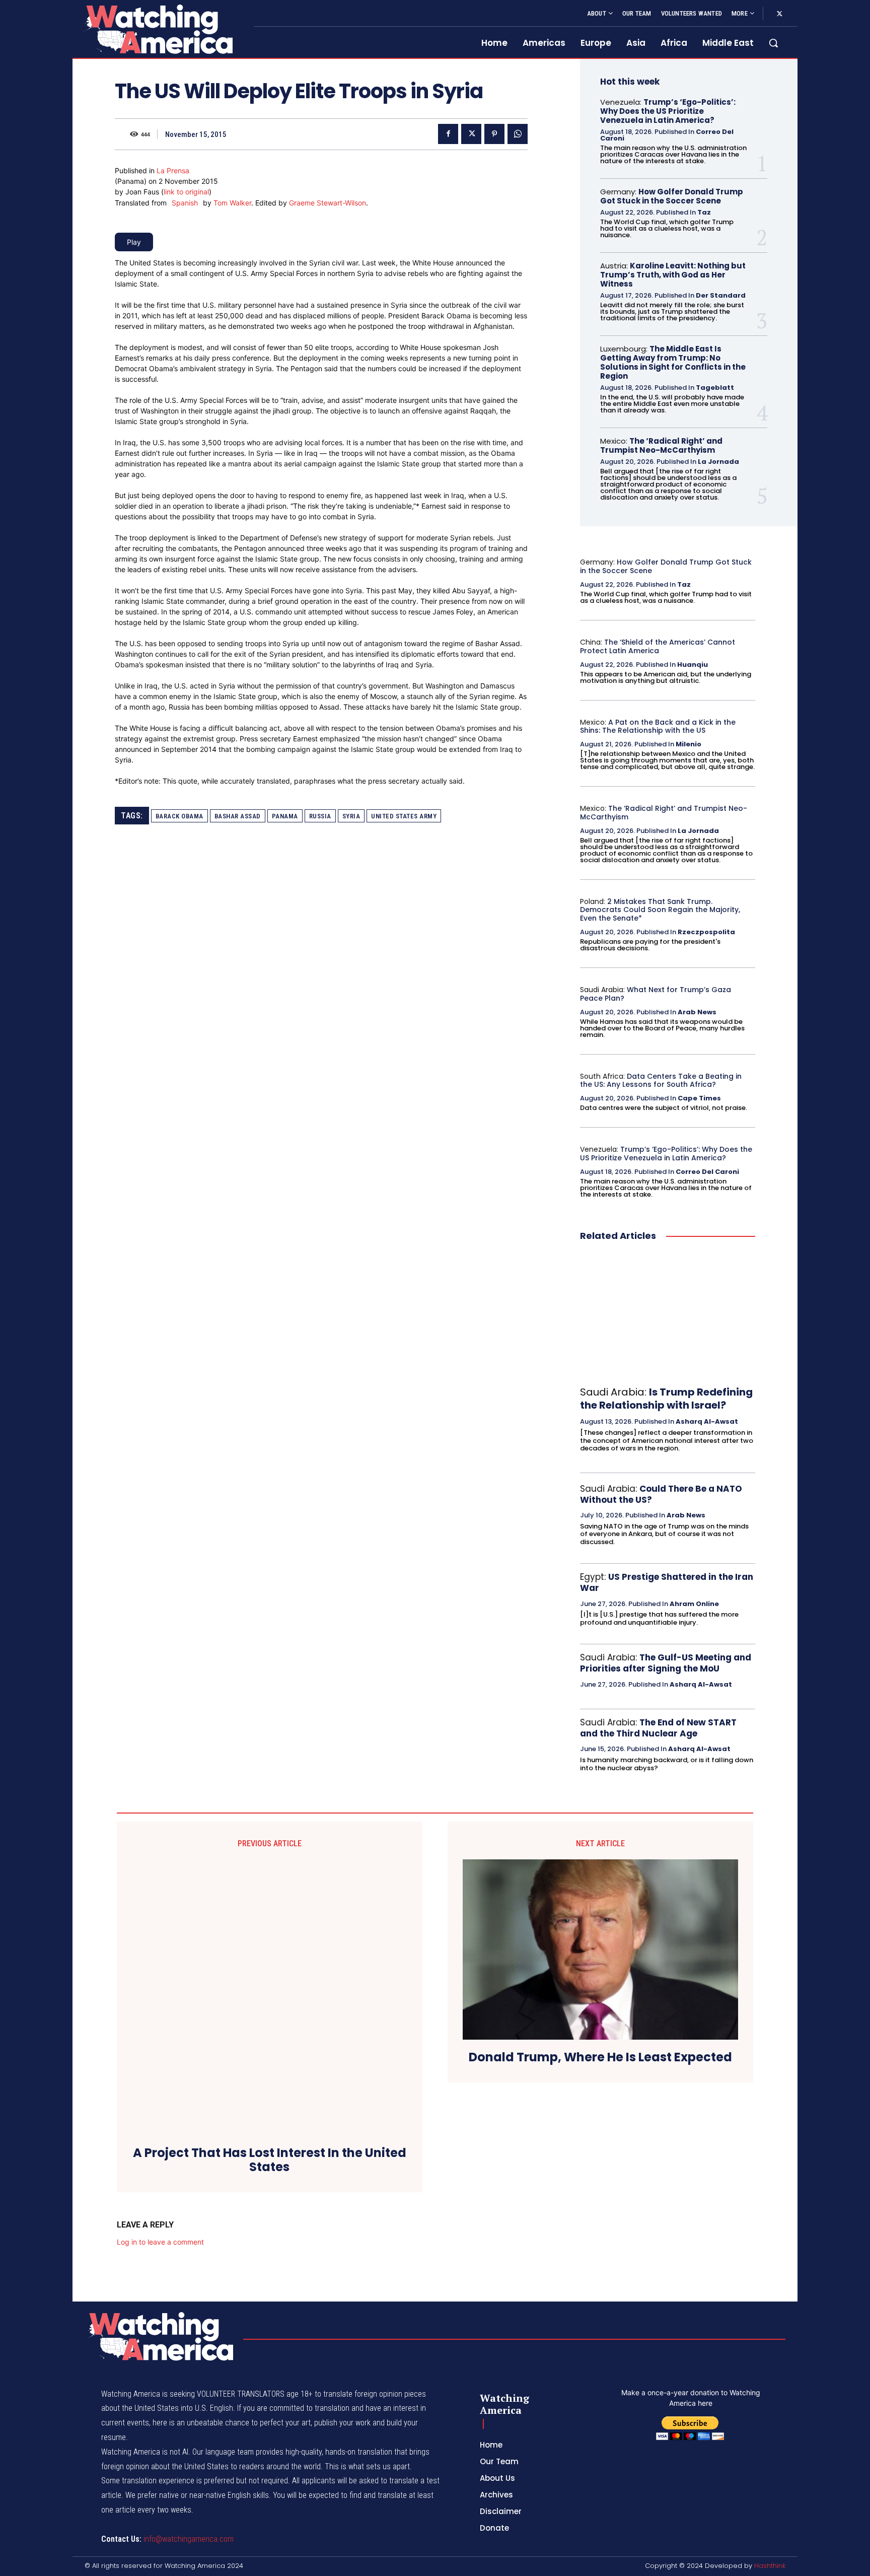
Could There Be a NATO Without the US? (661, 1494)
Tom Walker (232, 203)
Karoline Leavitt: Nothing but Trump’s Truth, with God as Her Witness (673, 275)
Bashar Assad (238, 816)
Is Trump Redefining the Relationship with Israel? (666, 1399)
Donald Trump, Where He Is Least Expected (600, 2058)
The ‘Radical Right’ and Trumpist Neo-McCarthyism (661, 445)
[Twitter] (779, 14)
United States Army (404, 816)
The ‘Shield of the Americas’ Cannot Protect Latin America (658, 646)
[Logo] (157, 29)
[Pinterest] (494, 134)
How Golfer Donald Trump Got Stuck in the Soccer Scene (672, 196)
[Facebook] (448, 134)
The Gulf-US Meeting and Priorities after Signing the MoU (666, 1663)
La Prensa (173, 170)
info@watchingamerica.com (189, 2539)
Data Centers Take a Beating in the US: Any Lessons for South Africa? (661, 1081)
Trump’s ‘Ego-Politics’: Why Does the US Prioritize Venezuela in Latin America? (668, 111)
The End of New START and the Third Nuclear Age (658, 1728)
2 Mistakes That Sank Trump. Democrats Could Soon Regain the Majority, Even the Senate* (660, 910)
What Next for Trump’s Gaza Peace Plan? (656, 994)
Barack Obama (179, 816)
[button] (773, 43)
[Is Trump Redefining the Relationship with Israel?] (668, 1314)
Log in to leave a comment (160, 2242)
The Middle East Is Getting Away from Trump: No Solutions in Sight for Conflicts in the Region (673, 362)
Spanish (185, 203)
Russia (320, 816)
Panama (285, 816)
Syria (351, 816)
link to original (186, 192)
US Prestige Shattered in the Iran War (667, 1582)
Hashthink (770, 2566)
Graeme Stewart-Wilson (328, 203)
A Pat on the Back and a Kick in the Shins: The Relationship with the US (658, 726)
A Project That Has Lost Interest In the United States (270, 2161)
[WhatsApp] (518, 134)
